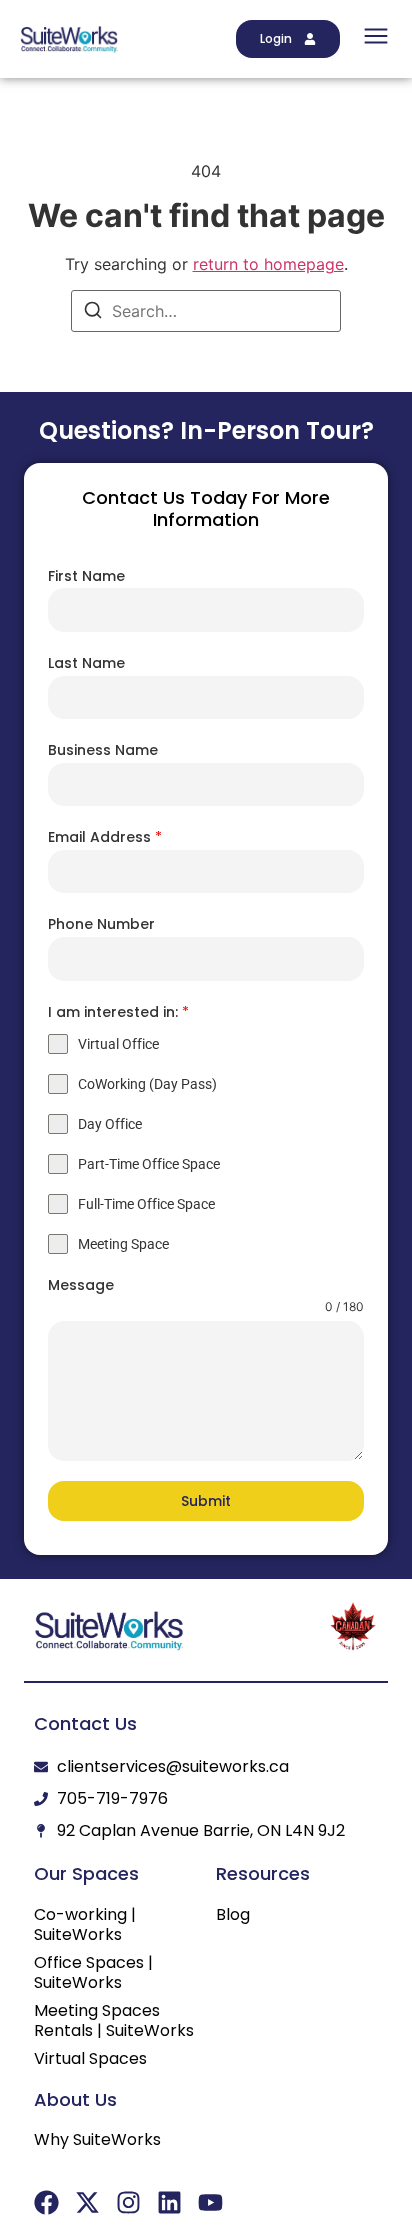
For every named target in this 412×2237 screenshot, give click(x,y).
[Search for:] (206, 311)
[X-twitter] (87, 2202)
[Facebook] (46, 2202)
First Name (86, 576)
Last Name (86, 663)
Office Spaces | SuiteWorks (93, 1973)
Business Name (103, 750)
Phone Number (101, 924)
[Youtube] (210, 2202)
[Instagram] (128, 2202)
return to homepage (268, 264)
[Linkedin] (169, 2202)
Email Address (105, 837)
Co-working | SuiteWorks (85, 1925)
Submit (206, 1501)
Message (81, 1285)
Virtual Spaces (90, 2059)
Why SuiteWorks (97, 2140)
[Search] (93, 313)
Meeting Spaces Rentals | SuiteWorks (114, 2021)
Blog (233, 1915)
